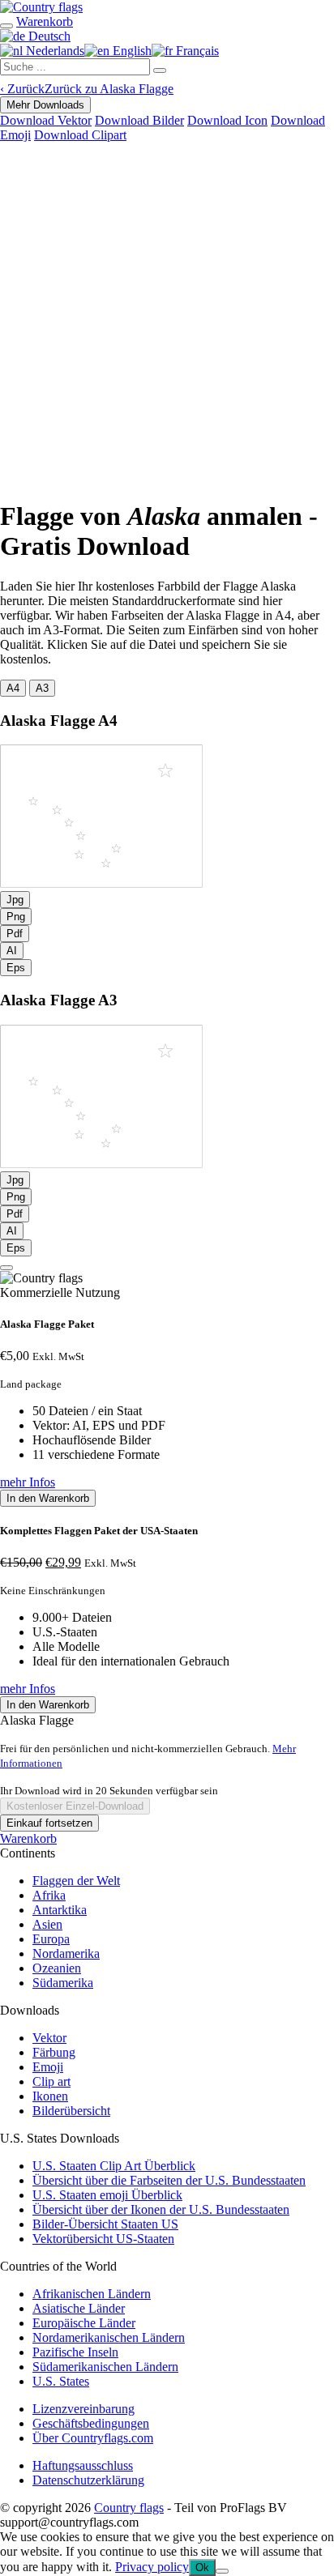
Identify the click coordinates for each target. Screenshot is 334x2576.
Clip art (51, 2081)
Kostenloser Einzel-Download (75, 1806)
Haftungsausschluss (83, 2465)
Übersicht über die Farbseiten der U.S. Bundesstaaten (169, 2180)
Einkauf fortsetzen (49, 1823)
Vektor (49, 2038)
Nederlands (54, 51)
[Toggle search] (6, 26)
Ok (202, 2567)
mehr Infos (28, 1482)
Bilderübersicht (71, 2111)
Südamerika (63, 1983)
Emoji (48, 2067)
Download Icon (227, 120)
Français (196, 51)
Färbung (54, 2052)
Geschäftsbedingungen (91, 2423)
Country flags (129, 2508)
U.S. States (61, 2381)
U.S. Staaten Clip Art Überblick (114, 2166)
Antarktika (60, 1910)
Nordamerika (66, 1953)
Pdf (15, 934)
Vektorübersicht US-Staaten (103, 2239)
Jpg (15, 900)
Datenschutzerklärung (88, 2480)
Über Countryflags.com (93, 2438)
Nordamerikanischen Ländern (109, 2337)
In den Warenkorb (48, 1498)
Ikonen (50, 2096)
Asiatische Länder (79, 2308)
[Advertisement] (167, 318)
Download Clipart (80, 135)
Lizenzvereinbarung (83, 2409)
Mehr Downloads (45, 105)
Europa (51, 1939)
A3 (42, 688)
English (131, 51)
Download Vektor (46, 120)
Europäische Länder (84, 2323)
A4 (13, 688)
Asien (47, 1924)
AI (12, 951)
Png (16, 917)
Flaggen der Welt (76, 1881)
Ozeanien (57, 1968)
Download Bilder (139, 120)
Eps (16, 968)
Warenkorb (28, 1838)
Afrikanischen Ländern (92, 2294)
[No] (222, 2571)
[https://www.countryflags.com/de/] (41, 7)
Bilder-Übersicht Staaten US (105, 2224)
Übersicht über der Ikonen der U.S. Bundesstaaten (161, 2209)
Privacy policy (152, 2567)
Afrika (49, 1895)
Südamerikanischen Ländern (105, 2367)
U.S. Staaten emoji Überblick (107, 2195)
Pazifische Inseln (75, 2352)
